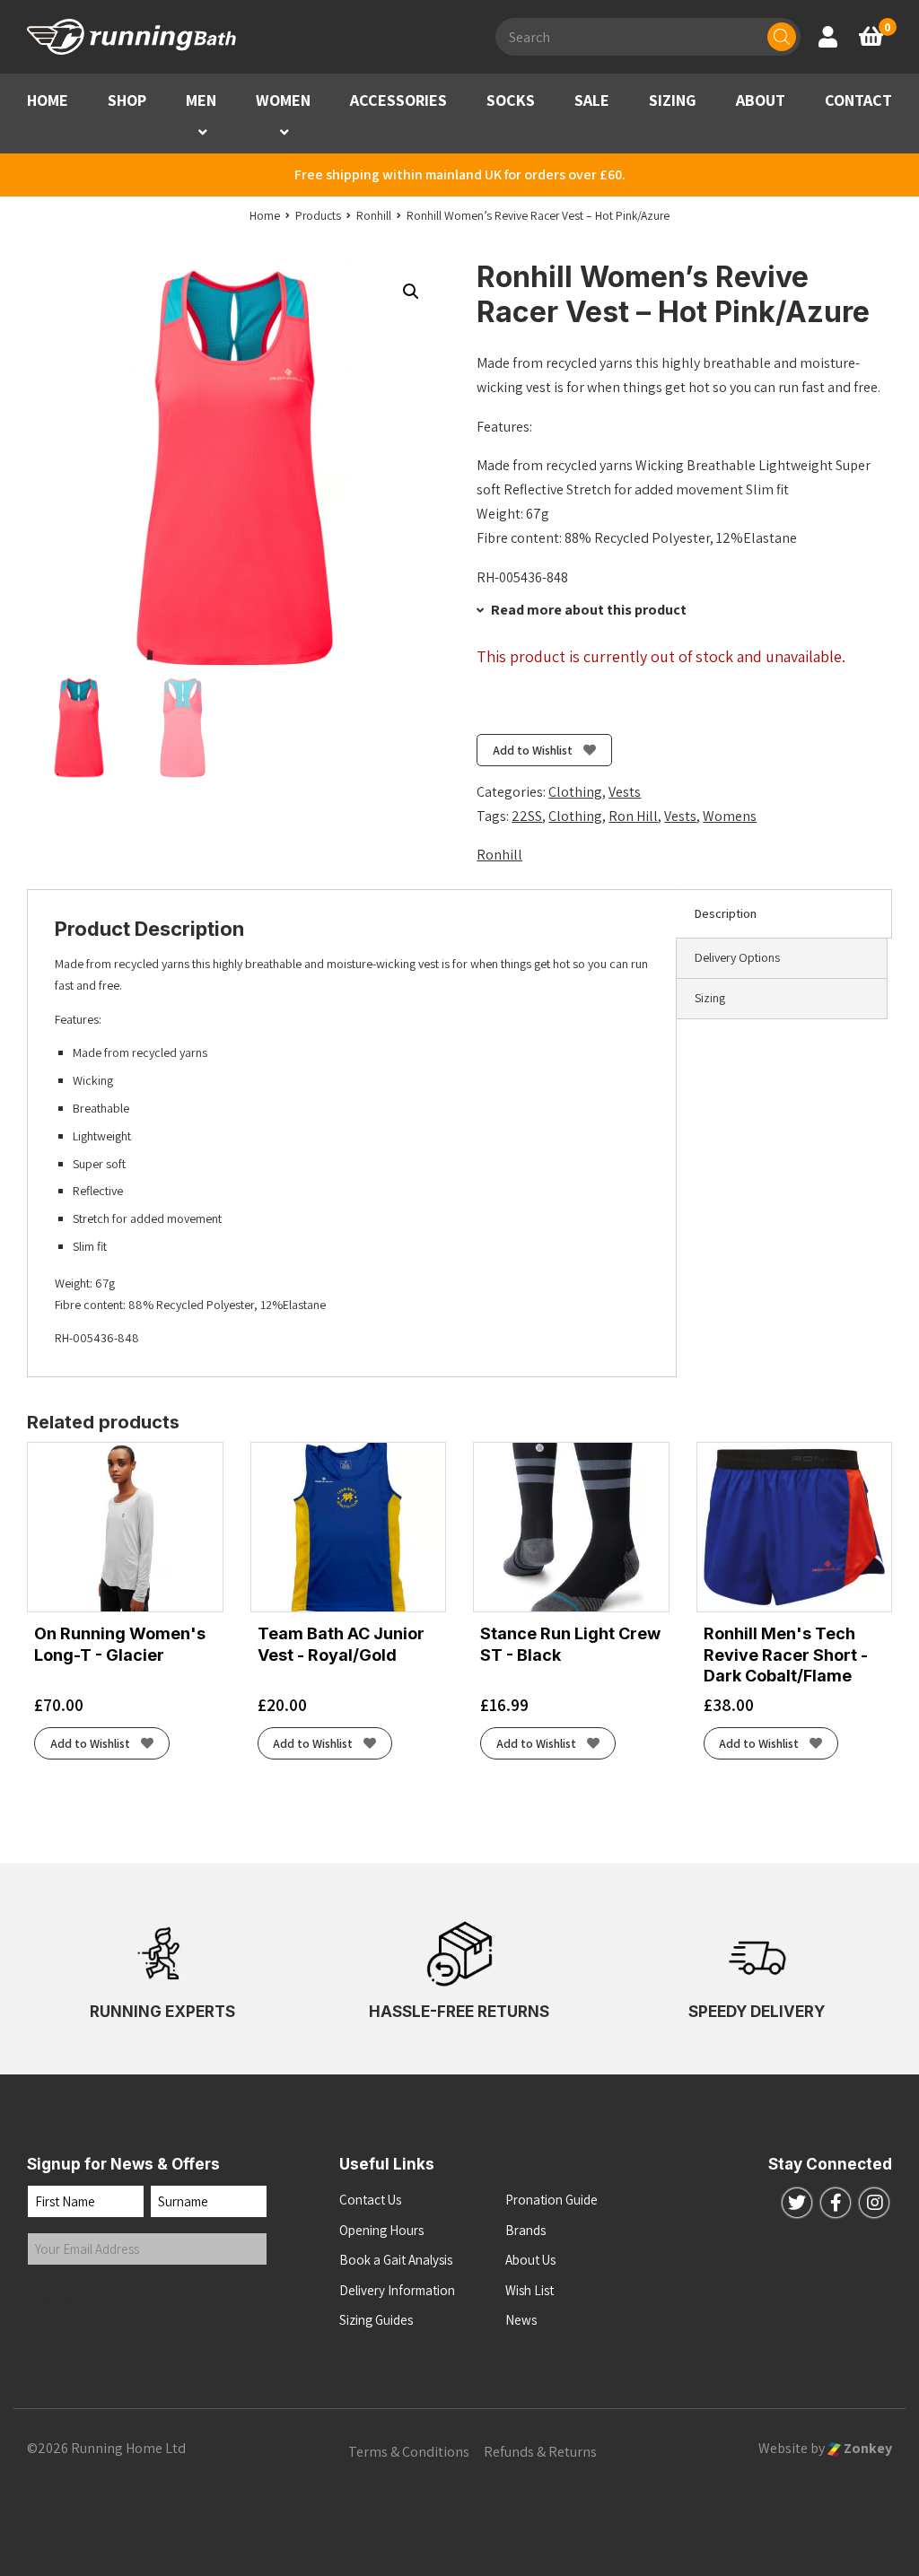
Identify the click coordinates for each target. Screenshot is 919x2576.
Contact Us (370, 2200)
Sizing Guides (376, 2320)
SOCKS (511, 100)
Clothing (575, 792)
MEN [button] (201, 100)
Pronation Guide (551, 2200)
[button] (203, 132)
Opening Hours (381, 2230)
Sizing (710, 998)
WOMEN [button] (283, 100)
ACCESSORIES (398, 100)
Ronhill (499, 855)
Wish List (530, 2290)
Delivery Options (737, 957)
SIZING (673, 100)
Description (726, 913)
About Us (530, 2260)
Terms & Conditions (409, 2452)
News (521, 2320)
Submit (66, 2302)
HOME (48, 100)
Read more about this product (587, 610)
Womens (730, 816)
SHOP (127, 100)
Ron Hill (633, 816)
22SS (527, 816)
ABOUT (761, 100)
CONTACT (858, 100)
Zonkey (866, 2448)
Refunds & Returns (540, 2452)
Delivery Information (397, 2290)
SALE (592, 100)
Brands (525, 2230)
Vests (625, 792)
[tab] (784, 914)
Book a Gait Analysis (396, 2260)
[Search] (782, 37)
